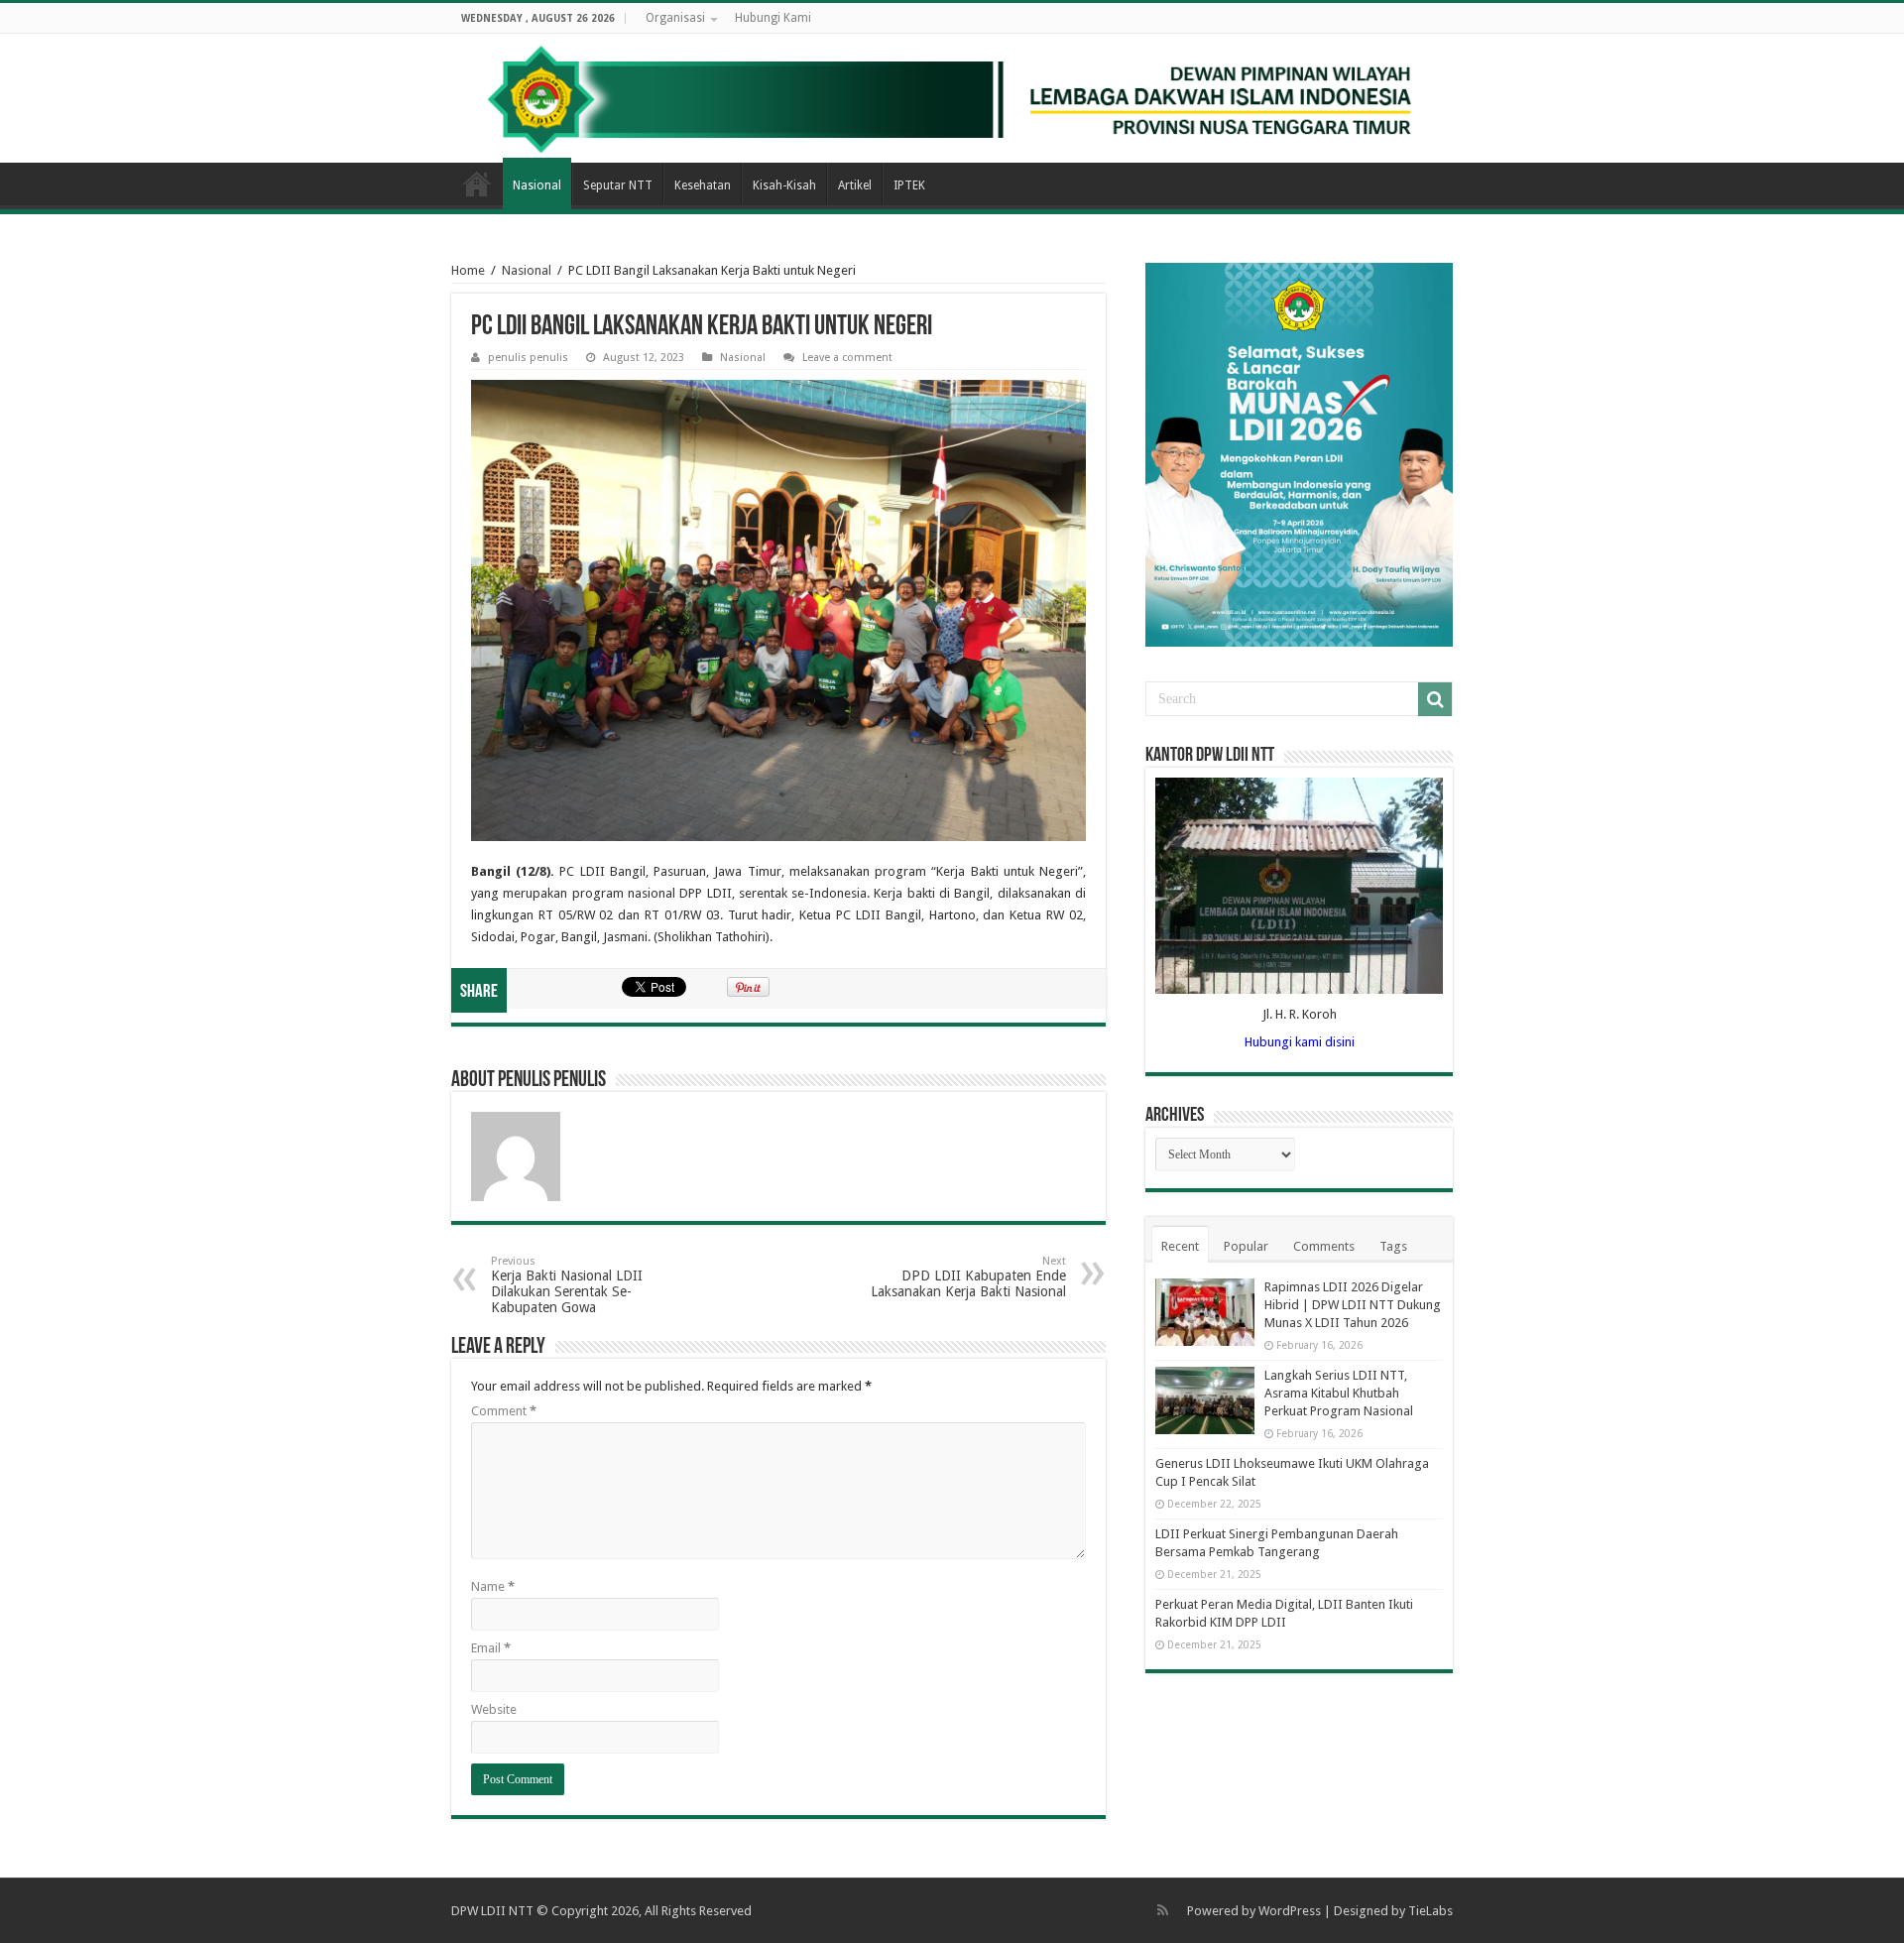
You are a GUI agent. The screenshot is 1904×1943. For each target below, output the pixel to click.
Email (491, 1648)
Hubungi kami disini (1300, 1042)
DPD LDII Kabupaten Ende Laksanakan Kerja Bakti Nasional (968, 1277)
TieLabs (1430, 1911)
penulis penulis (528, 358)
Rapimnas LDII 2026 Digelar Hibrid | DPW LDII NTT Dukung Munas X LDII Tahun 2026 (1353, 1305)
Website (494, 1709)
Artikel (855, 185)
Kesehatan (703, 185)
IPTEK (909, 185)
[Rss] (1163, 1910)
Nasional (537, 185)
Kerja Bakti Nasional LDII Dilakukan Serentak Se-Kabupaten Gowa (567, 1285)
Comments (1324, 1246)
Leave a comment (847, 358)
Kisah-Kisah (784, 185)
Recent (1180, 1246)
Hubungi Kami (773, 18)
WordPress (1290, 1911)
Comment (504, 1411)
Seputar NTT (618, 185)
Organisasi (675, 18)
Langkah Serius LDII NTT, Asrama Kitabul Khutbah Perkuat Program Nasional (1339, 1393)
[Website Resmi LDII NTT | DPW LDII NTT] (952, 98)
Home (477, 183)
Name (493, 1586)
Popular (1246, 1246)
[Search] (1435, 699)
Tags (1393, 1246)
